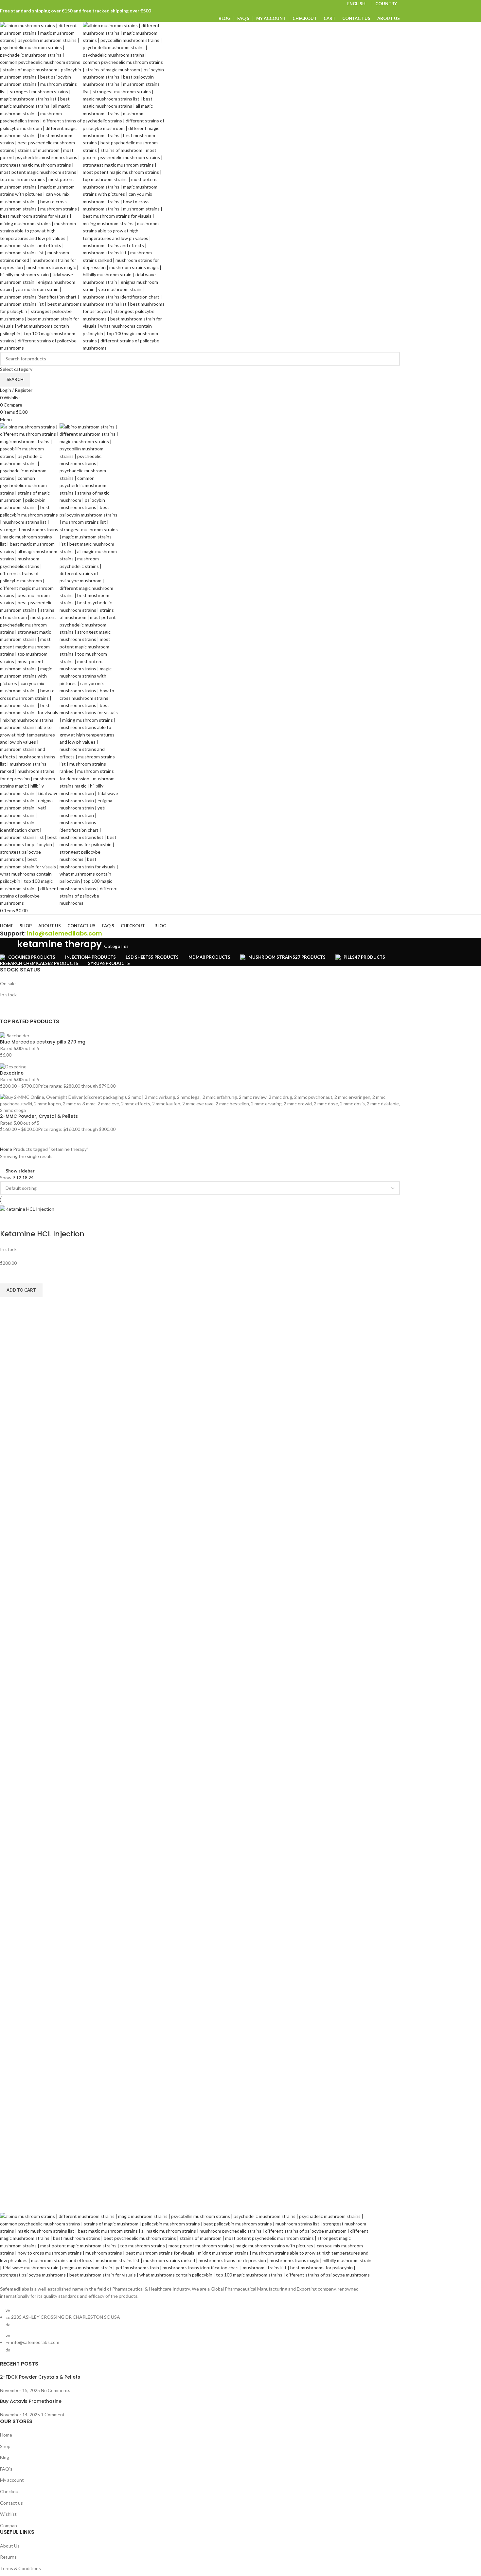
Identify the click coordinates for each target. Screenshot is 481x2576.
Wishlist (8, 2514)
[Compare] (8, 1221)
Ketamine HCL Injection (42, 1234)
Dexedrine (12, 1073)
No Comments (56, 2390)
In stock (8, 995)
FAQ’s (6, 2469)
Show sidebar (20, 1171)
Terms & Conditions (20, 2568)
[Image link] (187, 2245)
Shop (5, 2446)
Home (7, 1149)
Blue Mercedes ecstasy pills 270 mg (43, 1042)
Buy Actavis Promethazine (31, 2401)
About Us (10, 2546)
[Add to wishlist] (8, 1275)
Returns (8, 2557)
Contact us (11, 2503)
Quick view (8, 1305)
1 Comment (53, 2414)
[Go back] (8, 946)
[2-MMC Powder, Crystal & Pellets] (200, 1103)
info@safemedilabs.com (64, 933)
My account (12, 2480)
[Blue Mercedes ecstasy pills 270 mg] (15, 1035)
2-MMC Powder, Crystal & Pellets (39, 1116)
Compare (9, 2525)
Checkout (10, 2491)
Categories (116, 946)
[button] (21, 1290)
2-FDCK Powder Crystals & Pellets (40, 2377)
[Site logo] (41, 186)
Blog (5, 2457)
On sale (8, 983)
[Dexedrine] (13, 1066)
